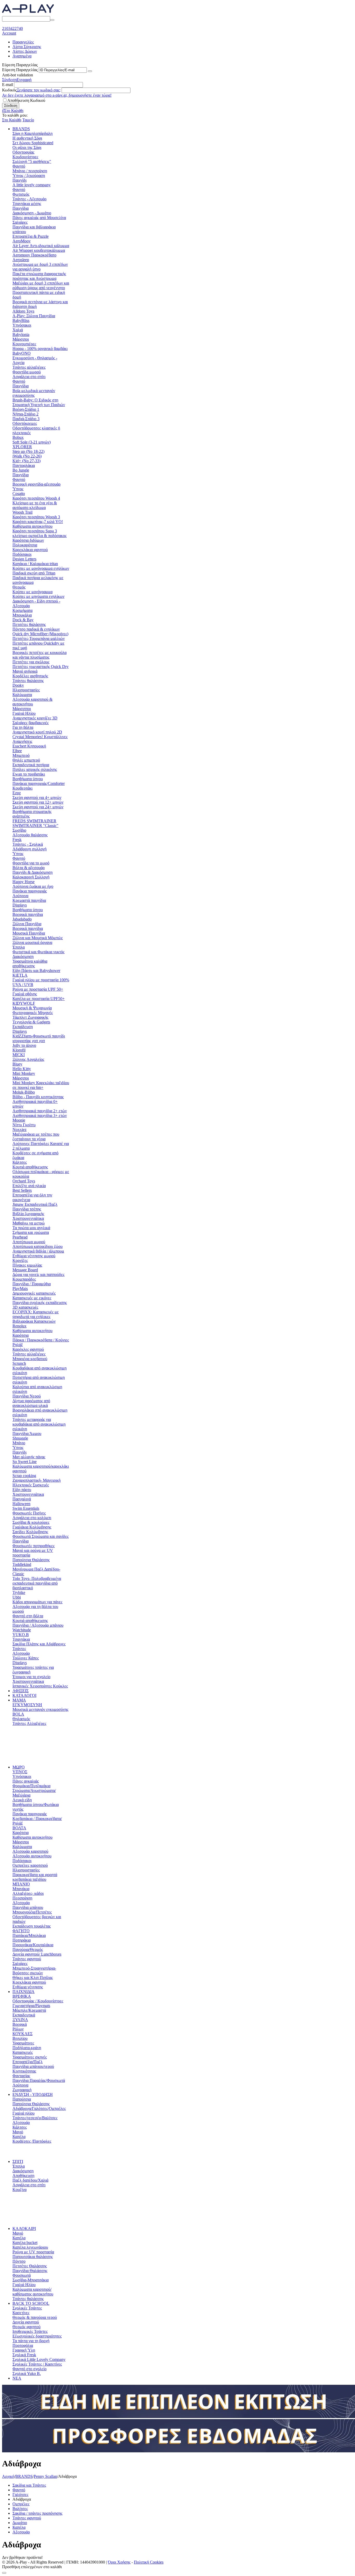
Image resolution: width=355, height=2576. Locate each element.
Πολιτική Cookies (149, 2562)
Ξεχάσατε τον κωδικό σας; (39, 90)
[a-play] (28, 14)
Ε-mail (8, 85)
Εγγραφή (24, 80)
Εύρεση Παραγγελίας (20, 70)
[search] (52, 20)
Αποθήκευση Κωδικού (26, 100)
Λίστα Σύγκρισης (27, 47)
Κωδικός (9, 90)
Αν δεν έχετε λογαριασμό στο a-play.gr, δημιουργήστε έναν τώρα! (57, 95)
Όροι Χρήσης (119, 2562)
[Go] (90, 71)
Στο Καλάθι (12, 120)
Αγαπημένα (22, 56)
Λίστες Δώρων (25, 51)
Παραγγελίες (23, 42)
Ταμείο (28, 120)
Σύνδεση (9, 80)
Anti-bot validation (18, 75)
